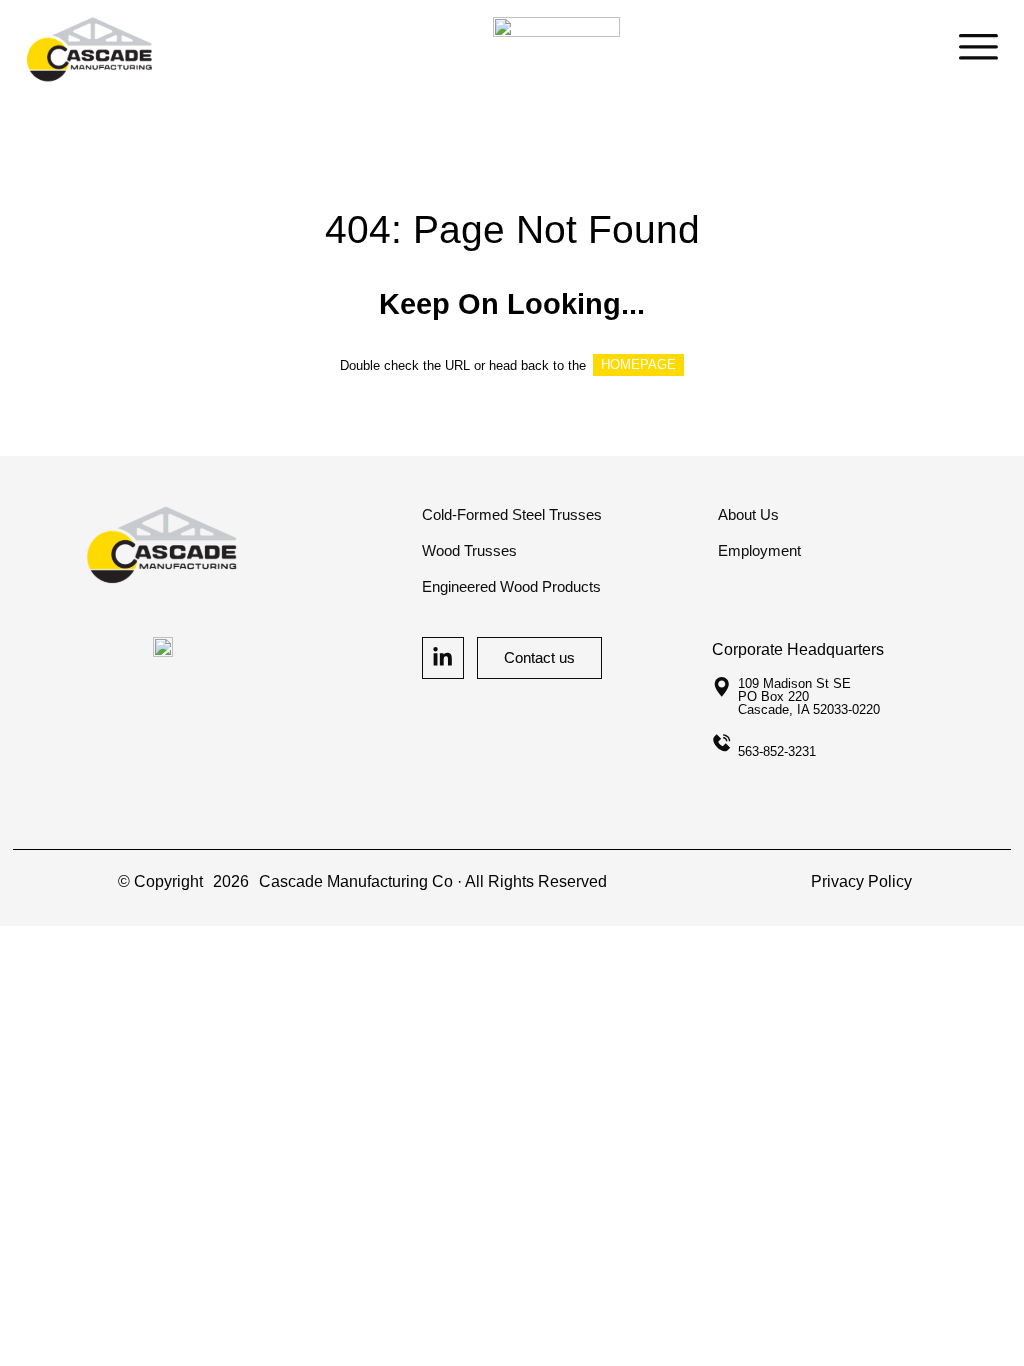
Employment (759, 551)
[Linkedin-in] (443, 658)
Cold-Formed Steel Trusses (512, 515)
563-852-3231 (777, 751)
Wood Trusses (469, 551)
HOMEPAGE (638, 365)
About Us (748, 515)
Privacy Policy (861, 881)
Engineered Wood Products (511, 587)
